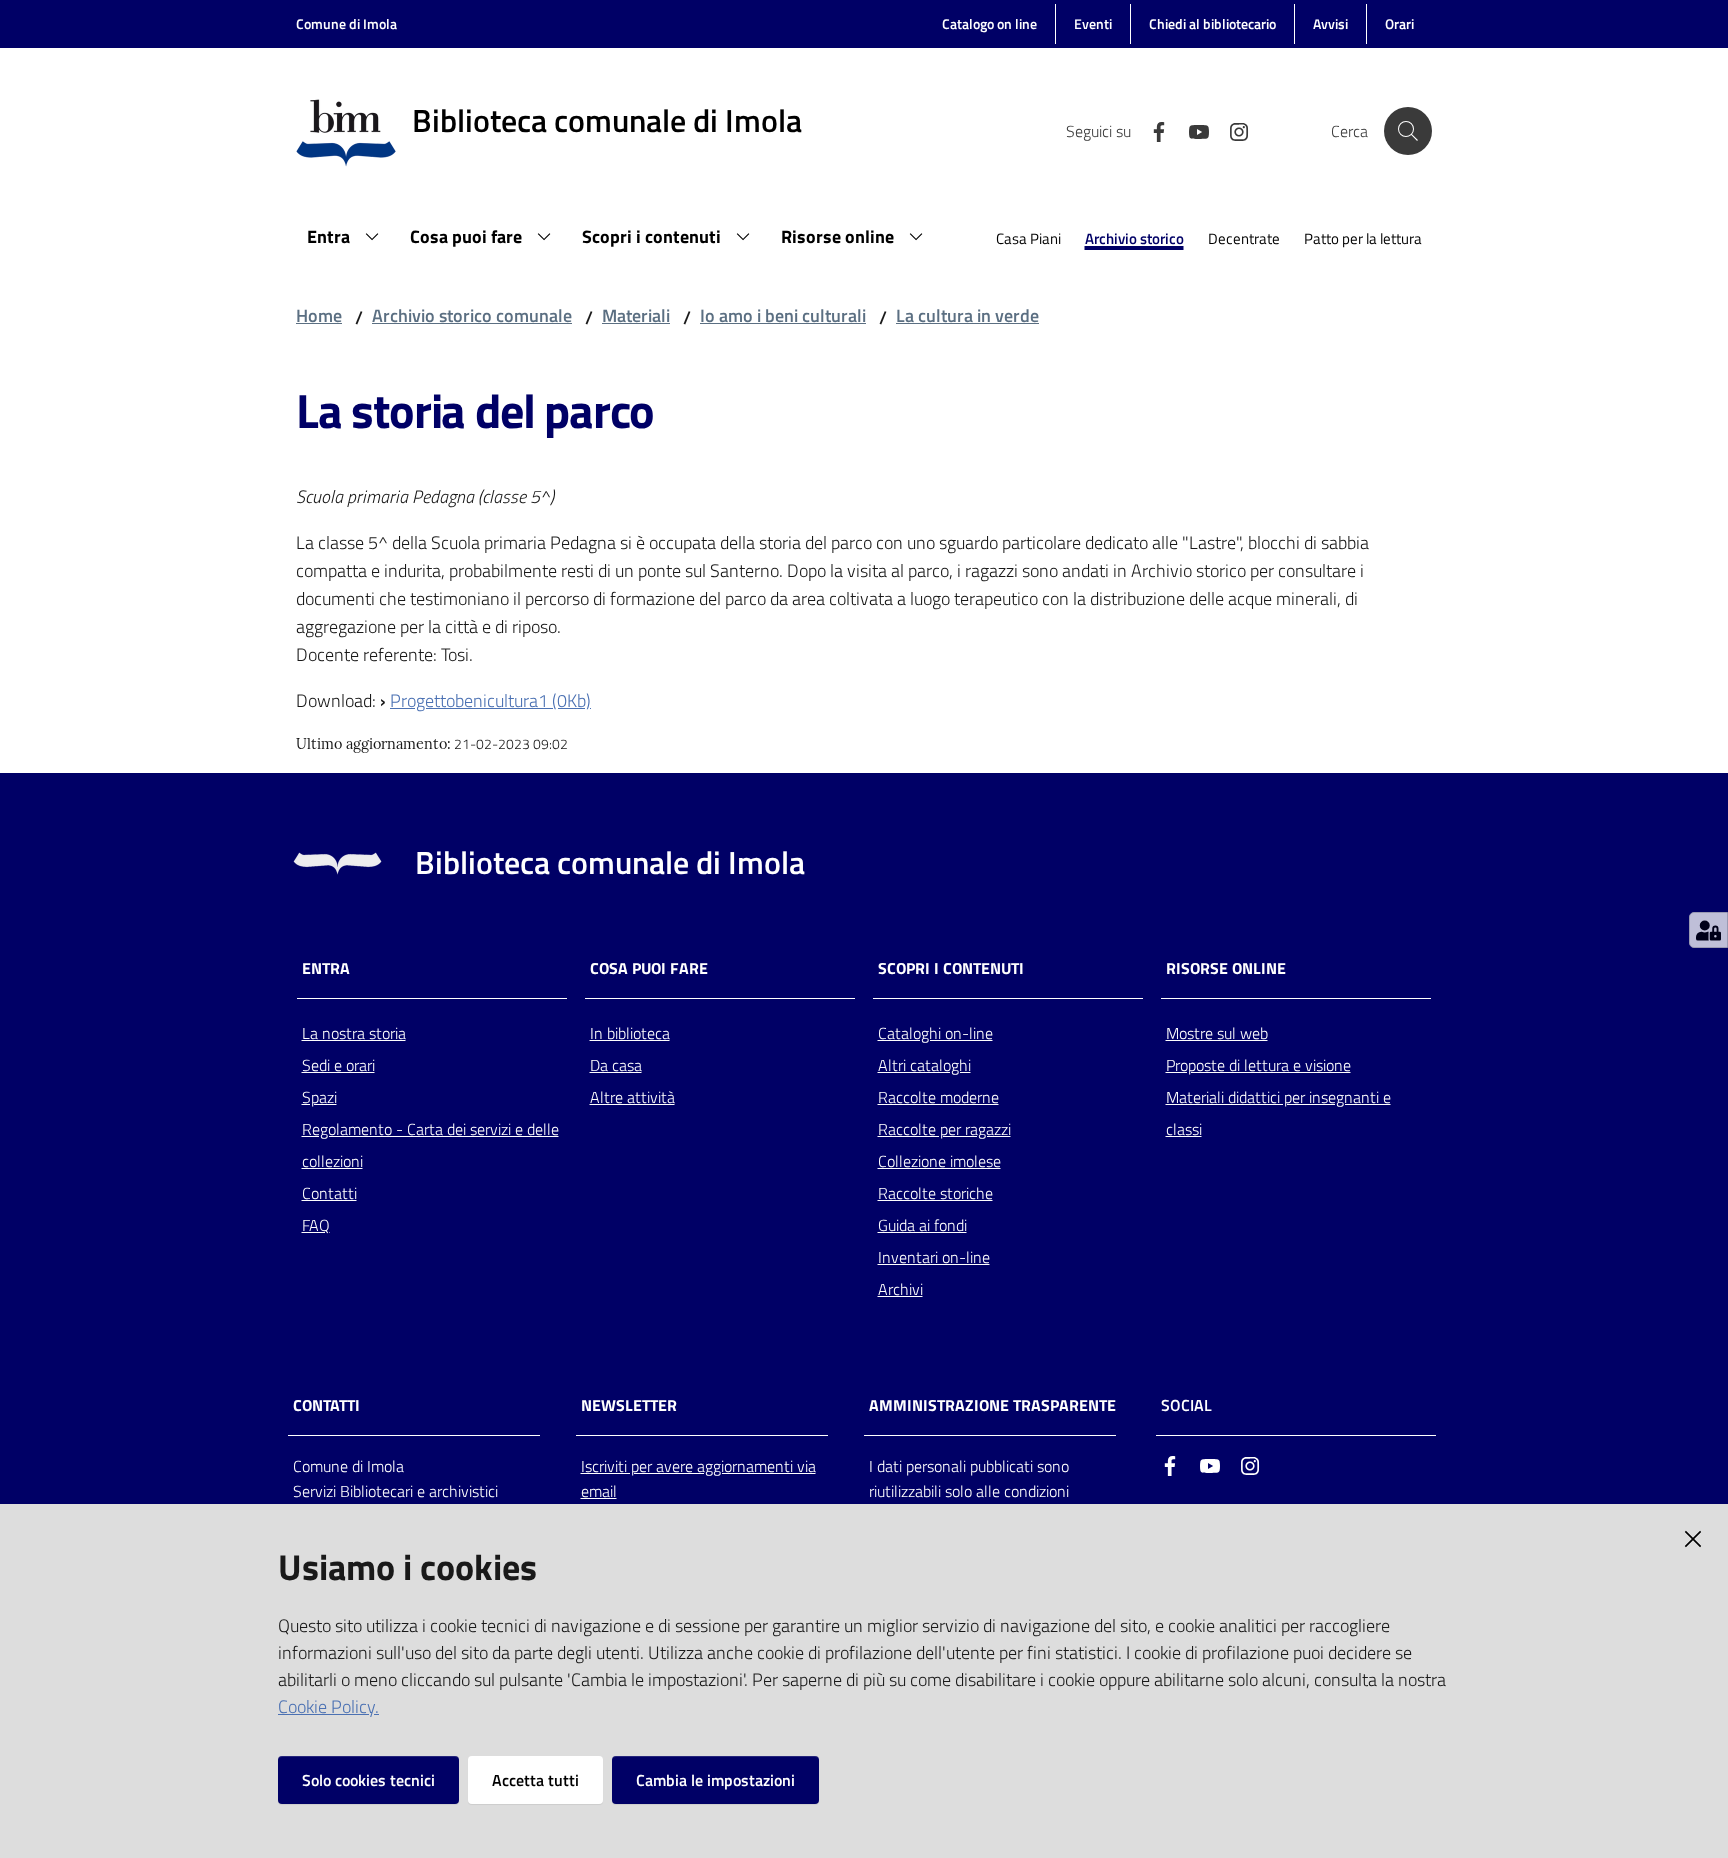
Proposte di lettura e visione (1258, 1065)
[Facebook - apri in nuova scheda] (1151, 130)
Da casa (616, 1065)
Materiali (636, 315)
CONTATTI (326, 1405)
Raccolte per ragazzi (944, 1129)
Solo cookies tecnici (368, 1780)
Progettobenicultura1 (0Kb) (490, 700)
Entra (326, 968)
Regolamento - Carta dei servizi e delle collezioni (430, 1145)
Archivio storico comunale (472, 315)
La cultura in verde (967, 315)
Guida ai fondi (922, 1225)
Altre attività (632, 1097)
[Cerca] (1408, 131)
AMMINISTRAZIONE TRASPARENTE (992, 1405)
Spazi (319, 1097)
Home (319, 315)
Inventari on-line (934, 1257)
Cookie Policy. (328, 1706)
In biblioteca (630, 1033)
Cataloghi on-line (935, 1033)
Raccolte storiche (935, 1193)
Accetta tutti (535, 1780)
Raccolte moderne (938, 1097)
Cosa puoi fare (649, 968)
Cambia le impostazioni (715, 1780)
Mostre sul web (1217, 1033)
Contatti (329, 1193)
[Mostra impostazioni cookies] (1708, 930)
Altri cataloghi (924, 1065)
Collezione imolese (939, 1161)
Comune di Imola (346, 23)
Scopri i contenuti (951, 968)
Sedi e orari (338, 1065)
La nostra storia (354, 1033)
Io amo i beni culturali (783, 315)
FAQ (316, 1225)
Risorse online (1226, 968)
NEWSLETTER (629, 1405)
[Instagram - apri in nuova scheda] (1231, 130)
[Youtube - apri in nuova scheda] (1191, 130)
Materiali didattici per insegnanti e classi (1278, 1113)
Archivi (900, 1289)
